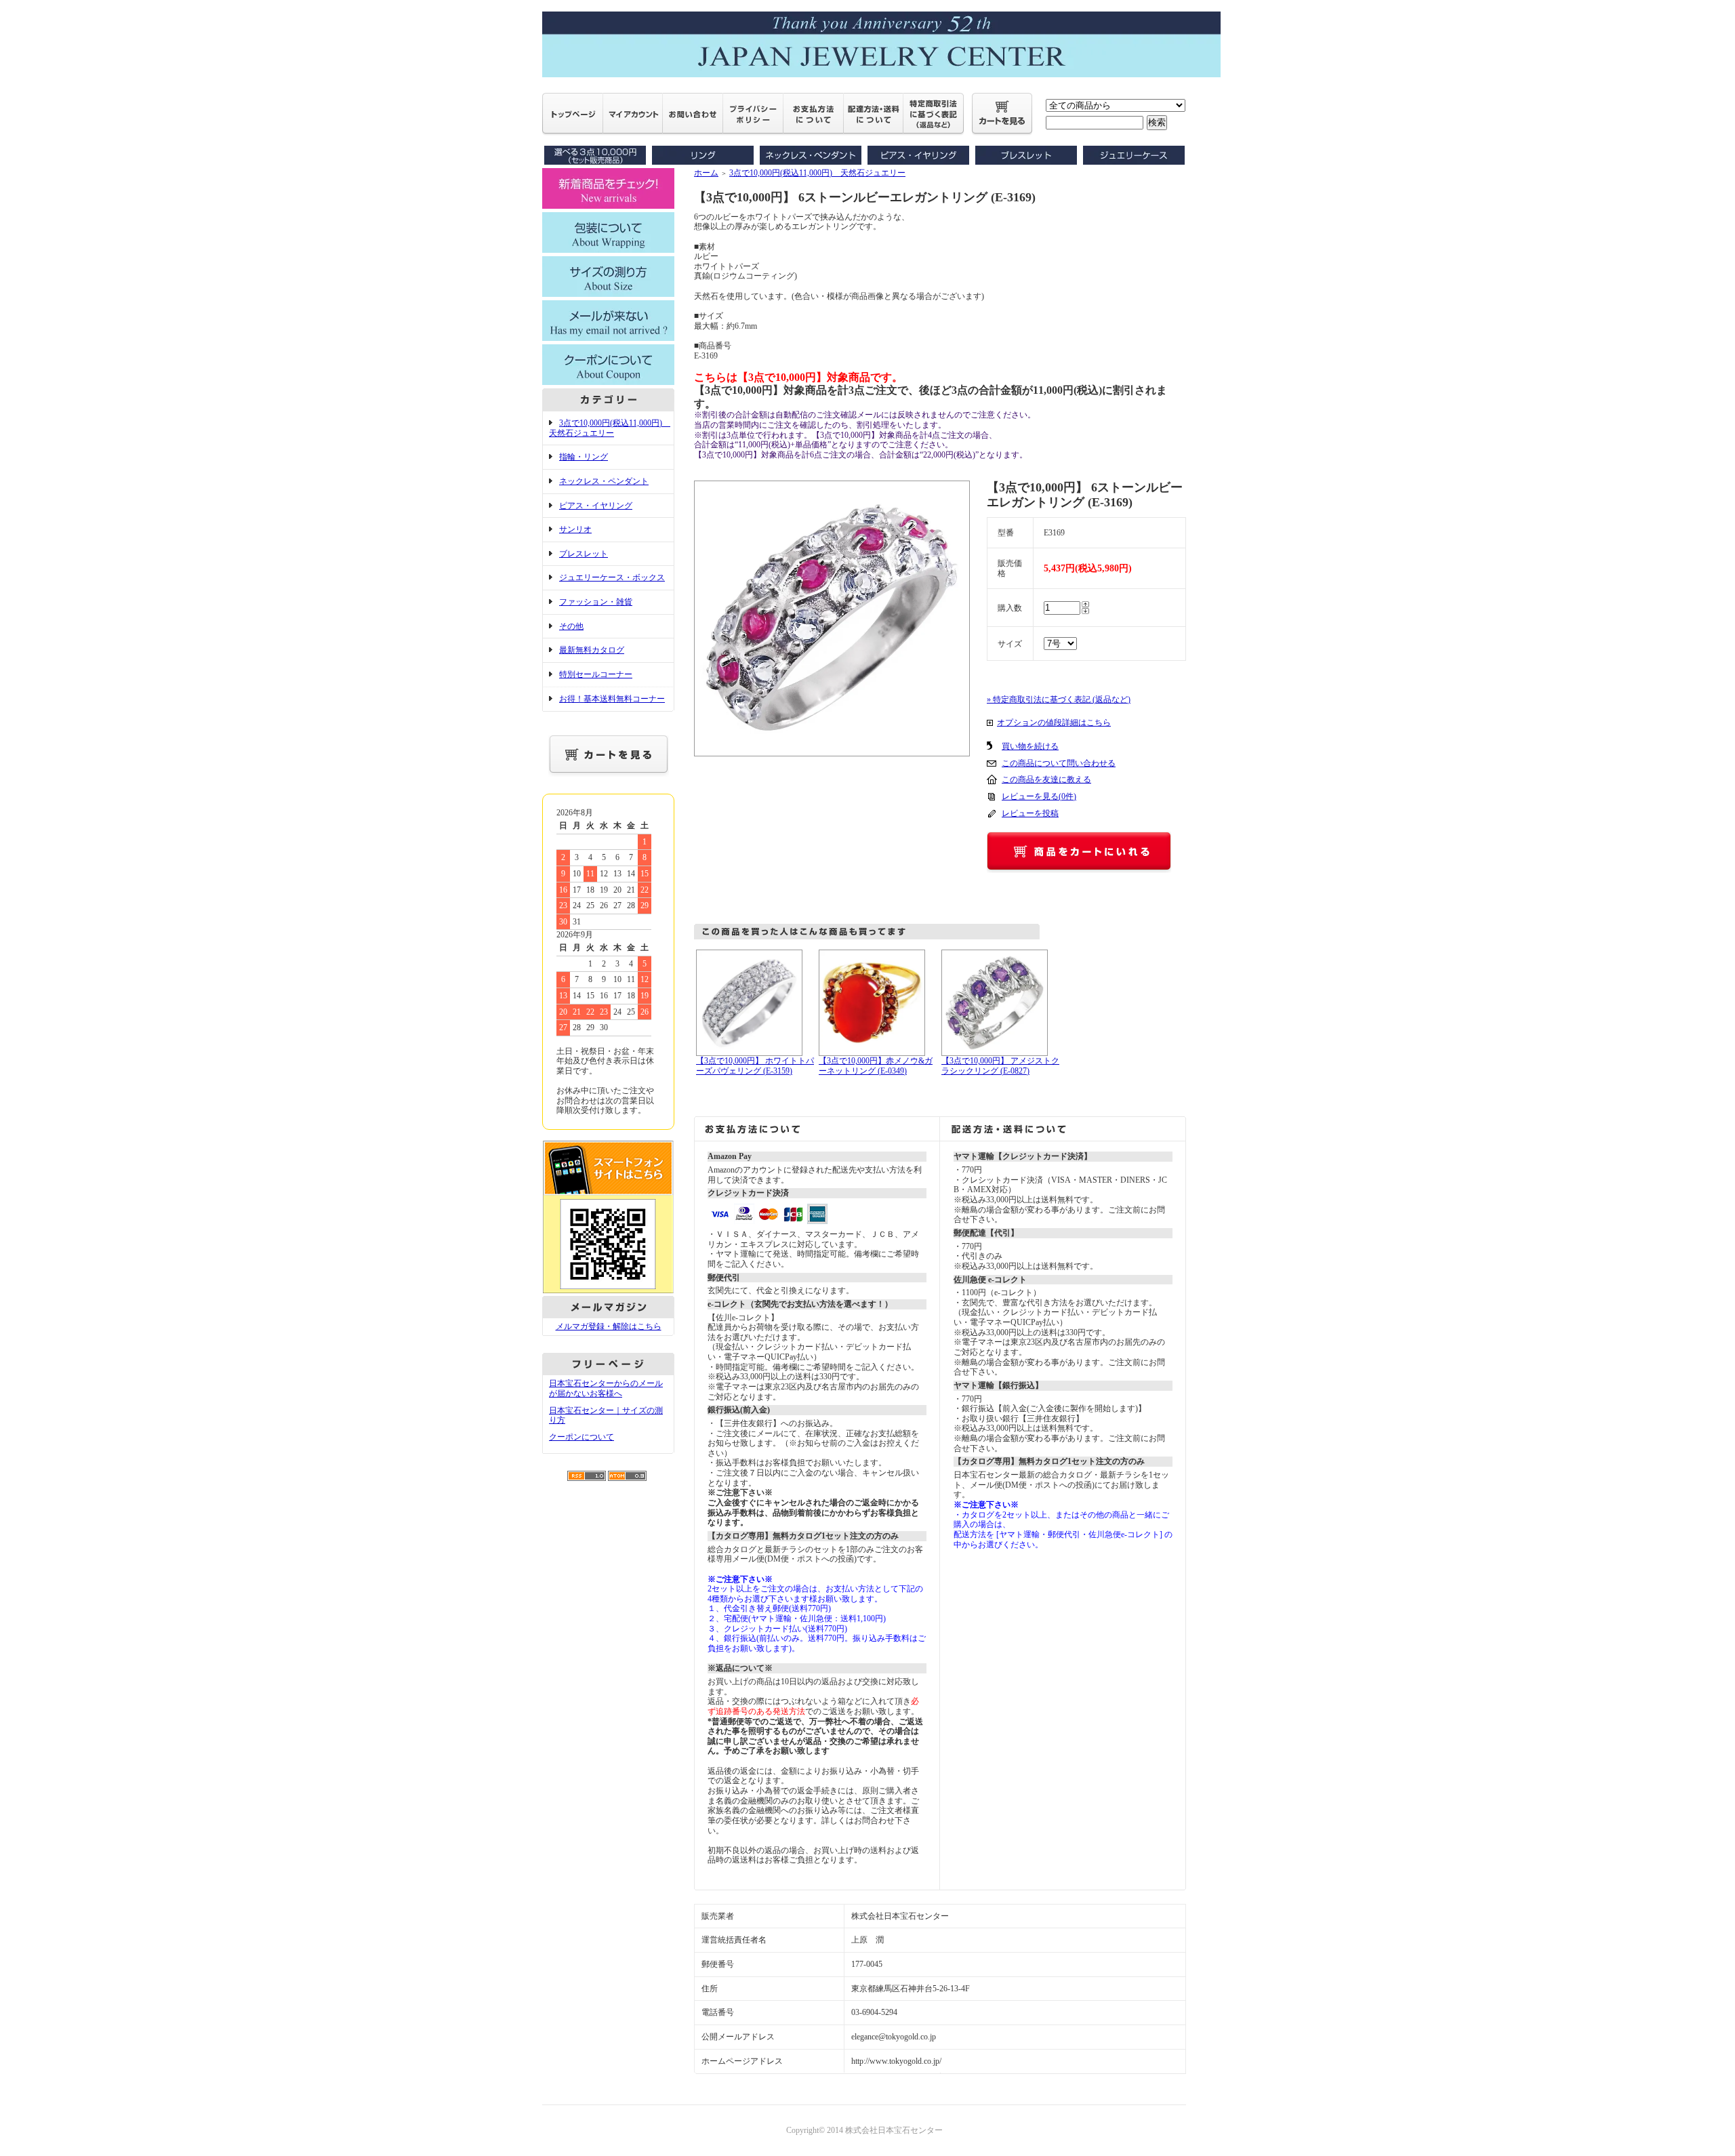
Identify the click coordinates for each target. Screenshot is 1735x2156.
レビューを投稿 (1030, 813)
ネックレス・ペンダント (604, 481)
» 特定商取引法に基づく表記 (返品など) (1059, 699)
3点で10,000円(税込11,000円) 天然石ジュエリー (610, 428)
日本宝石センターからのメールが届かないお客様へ (606, 1388)
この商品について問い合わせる (1059, 763)
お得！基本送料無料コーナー (612, 699)
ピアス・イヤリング (596, 506)
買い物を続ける (1030, 746)
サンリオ (575, 529)
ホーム (706, 173)
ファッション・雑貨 (596, 602)
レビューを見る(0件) (1039, 796)
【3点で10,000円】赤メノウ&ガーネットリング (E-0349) (876, 1066)
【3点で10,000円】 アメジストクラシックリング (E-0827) (1000, 1066)
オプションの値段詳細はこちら (1054, 723)
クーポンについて (581, 1437)
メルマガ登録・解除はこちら (609, 1326)
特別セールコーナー (596, 674)
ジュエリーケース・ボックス (612, 577)
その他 (571, 626)
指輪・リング (584, 457)
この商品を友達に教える (1046, 779)
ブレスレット (584, 554)
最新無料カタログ (592, 650)
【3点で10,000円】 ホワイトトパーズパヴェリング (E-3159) (755, 1066)
